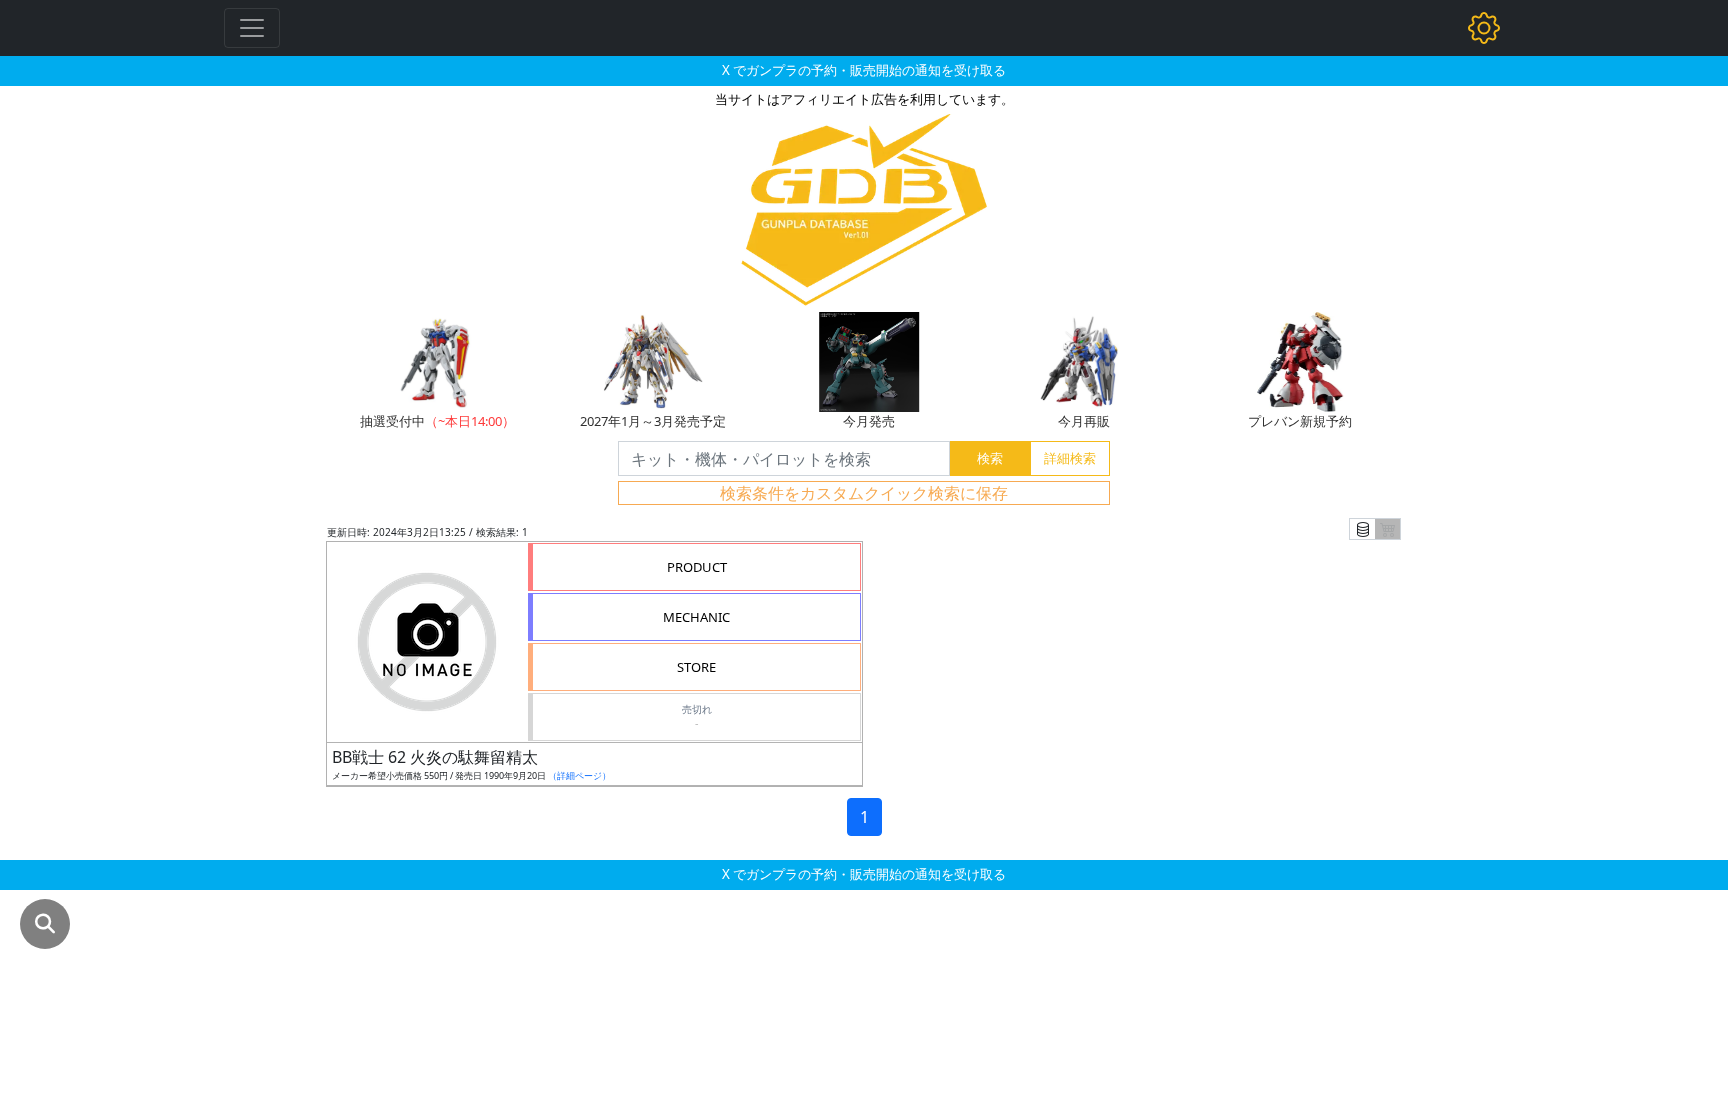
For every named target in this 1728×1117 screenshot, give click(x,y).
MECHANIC (696, 617)
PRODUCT (697, 567)
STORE (696, 667)
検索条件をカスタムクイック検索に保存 (864, 493)
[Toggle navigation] (252, 28)
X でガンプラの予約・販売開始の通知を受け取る (864, 70)
